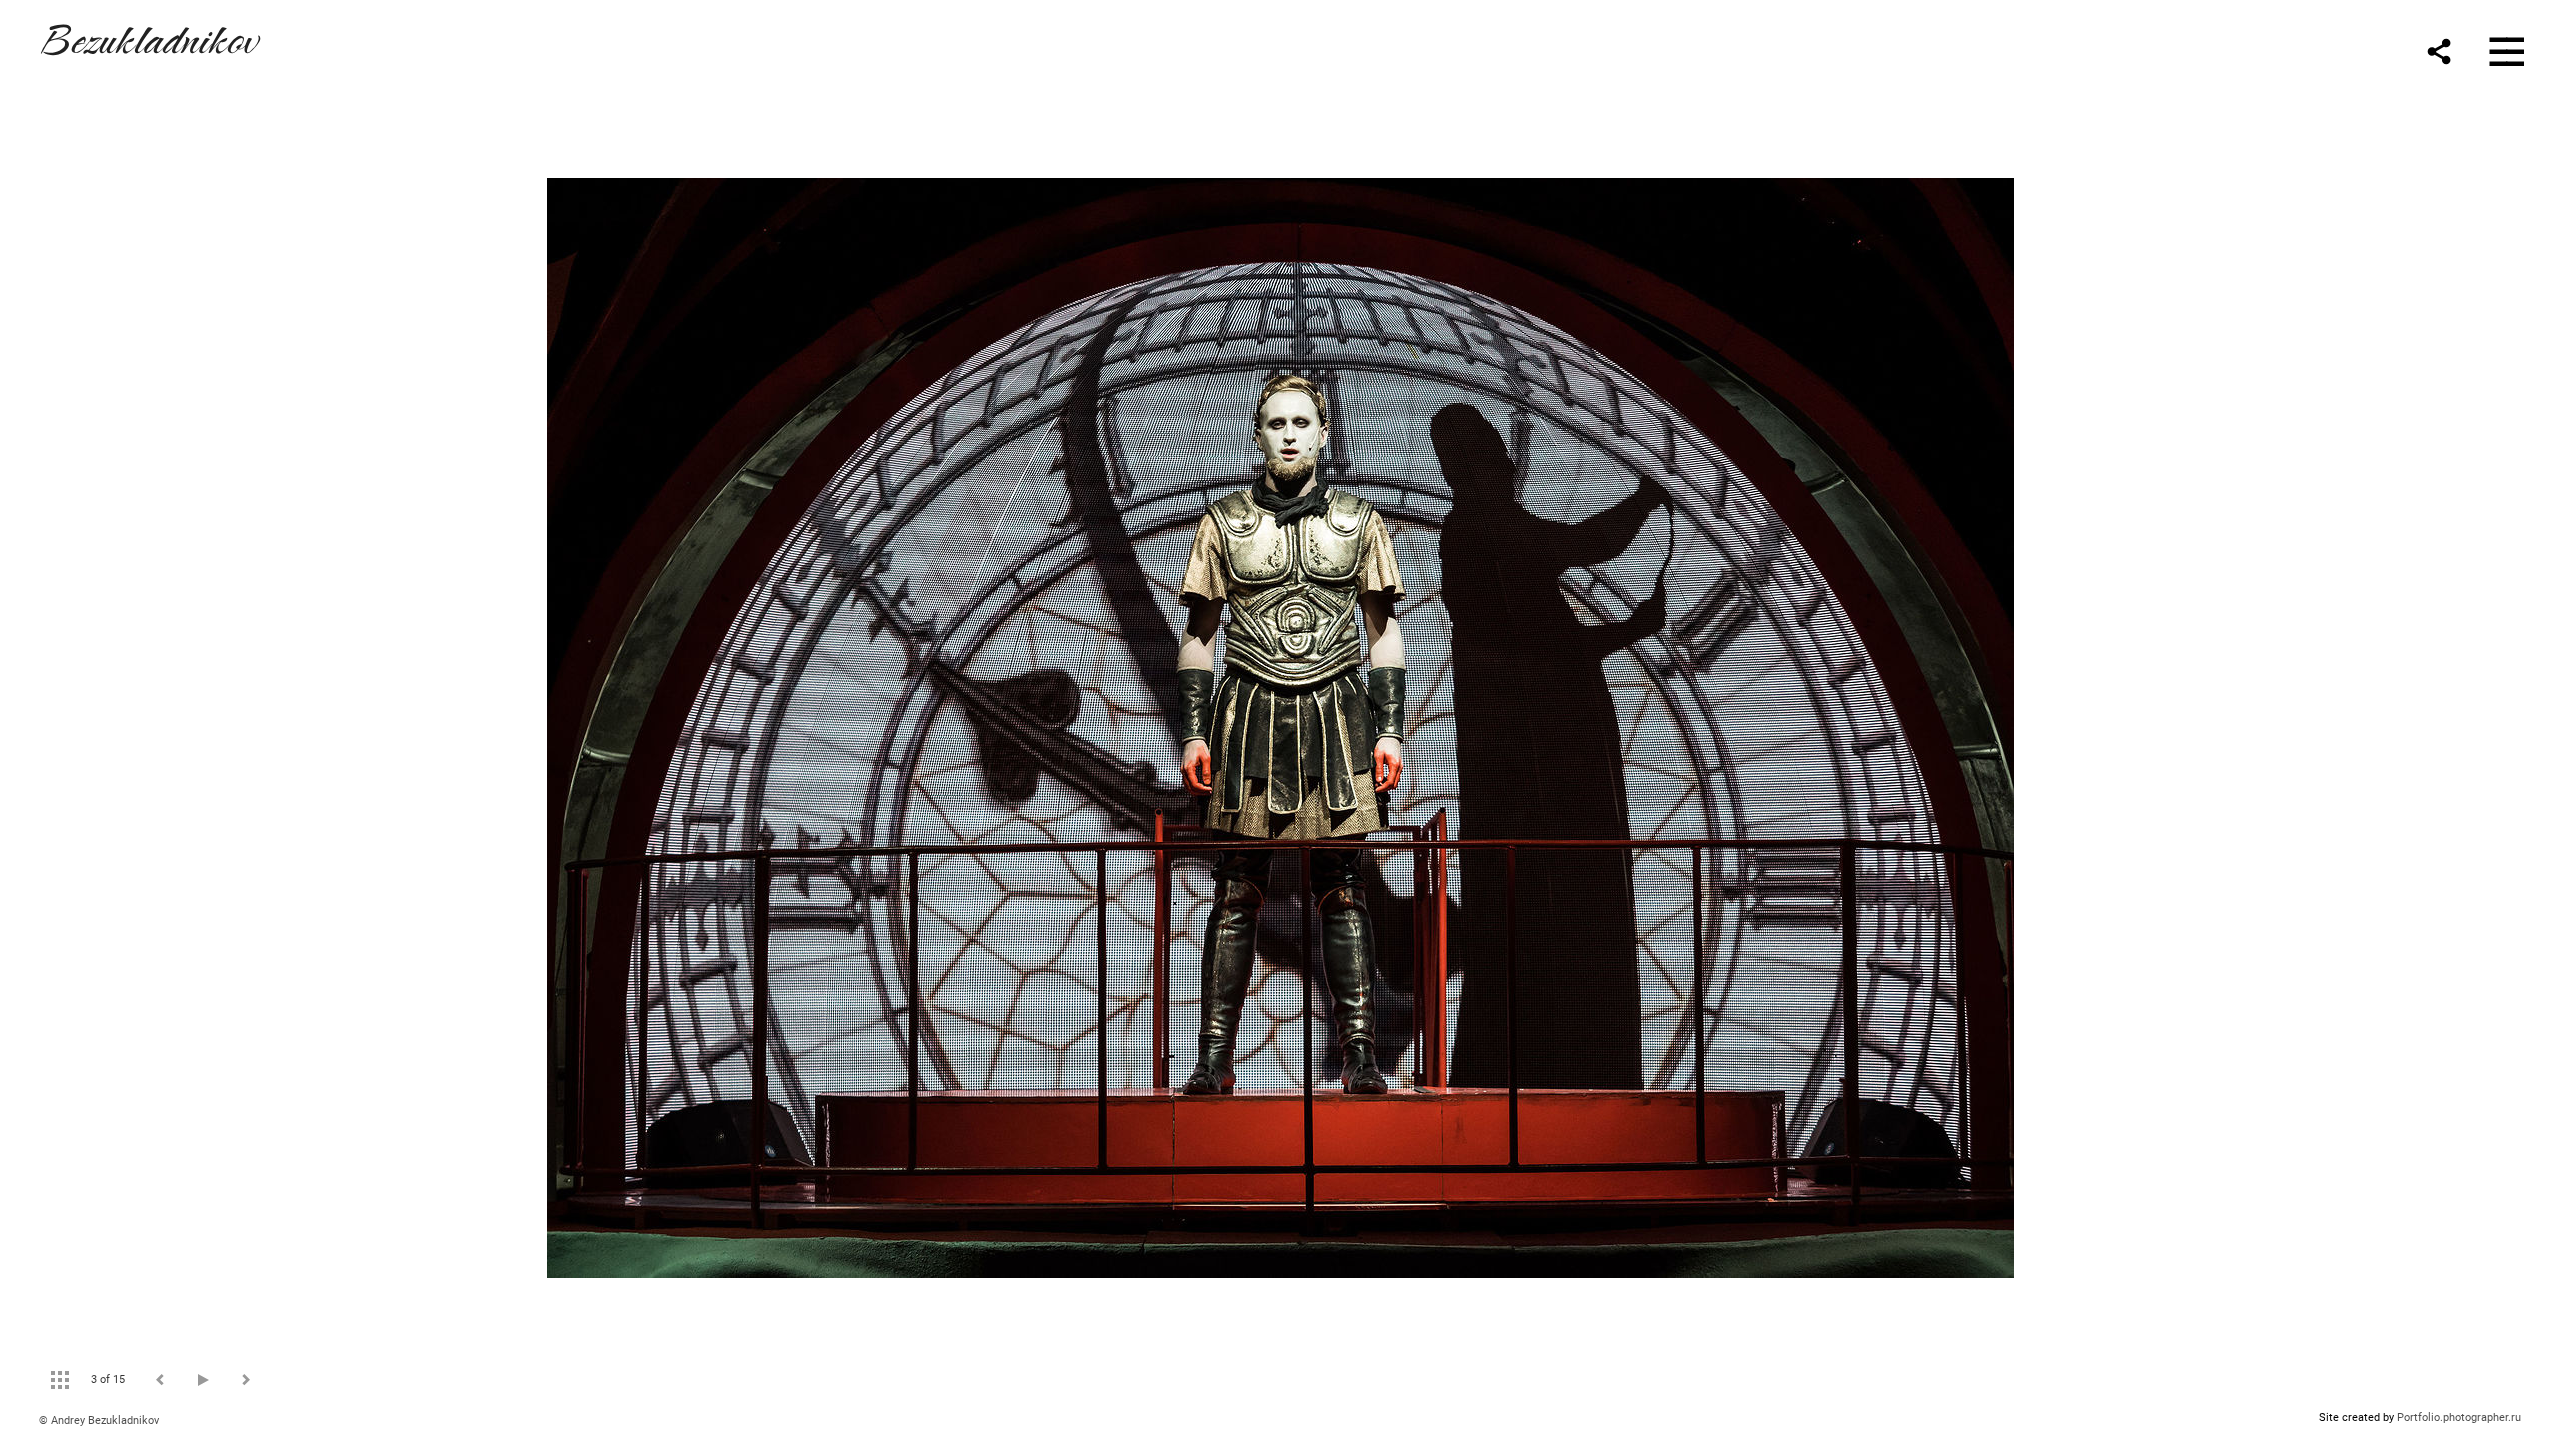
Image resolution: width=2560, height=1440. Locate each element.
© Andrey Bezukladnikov (99, 1420)
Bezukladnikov (148, 36)
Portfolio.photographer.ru (2459, 1417)
